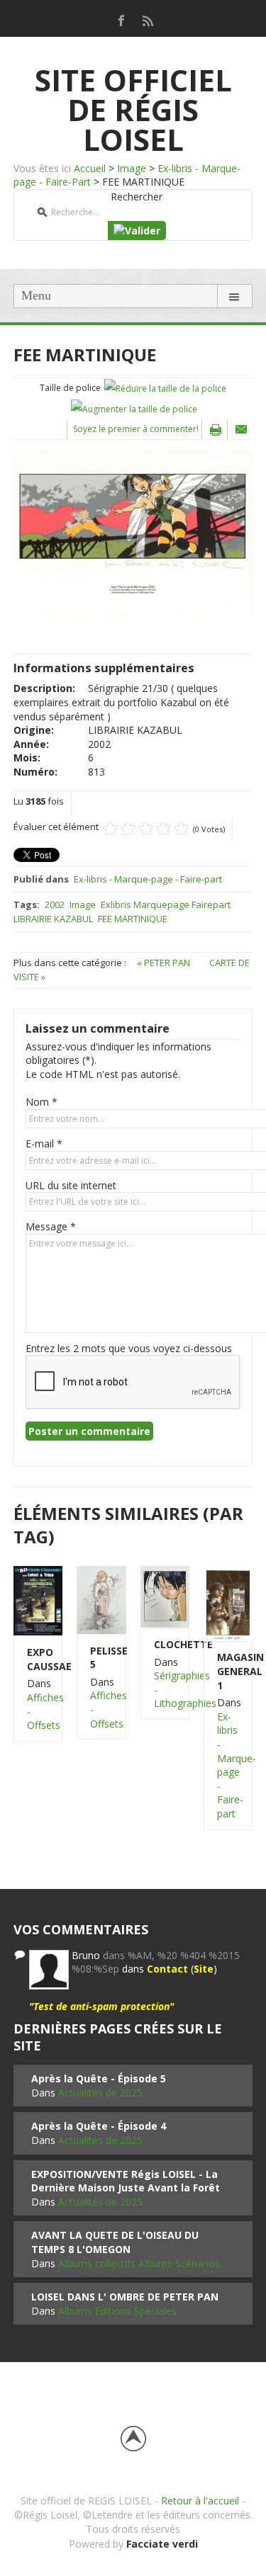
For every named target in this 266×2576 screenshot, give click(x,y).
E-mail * (44, 1144)
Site (204, 1969)
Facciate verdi (162, 2544)
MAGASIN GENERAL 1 (228, 1671)
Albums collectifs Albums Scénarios (139, 2263)
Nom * (41, 1102)
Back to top (133, 2439)
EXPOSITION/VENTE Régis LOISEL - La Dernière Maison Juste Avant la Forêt (126, 2181)
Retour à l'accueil (200, 2501)
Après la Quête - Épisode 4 (99, 2126)
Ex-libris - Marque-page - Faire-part (148, 879)
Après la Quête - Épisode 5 (99, 2078)
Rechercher (137, 197)
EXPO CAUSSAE (38, 1659)
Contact (167, 1969)
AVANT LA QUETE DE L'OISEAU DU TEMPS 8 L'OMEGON (115, 2242)
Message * (51, 1226)
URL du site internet (71, 1185)
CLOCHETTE (165, 1644)
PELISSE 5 (101, 1658)
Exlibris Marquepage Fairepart (166, 904)
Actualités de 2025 (100, 2093)
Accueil (90, 168)
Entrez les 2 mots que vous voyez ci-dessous (129, 1348)
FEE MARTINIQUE (133, 919)
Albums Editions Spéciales (117, 2311)
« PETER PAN (165, 963)
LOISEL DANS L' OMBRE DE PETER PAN (125, 2297)
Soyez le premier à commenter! (136, 429)
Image (132, 168)
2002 (55, 904)
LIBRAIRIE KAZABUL (53, 919)
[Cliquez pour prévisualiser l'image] (133, 533)
